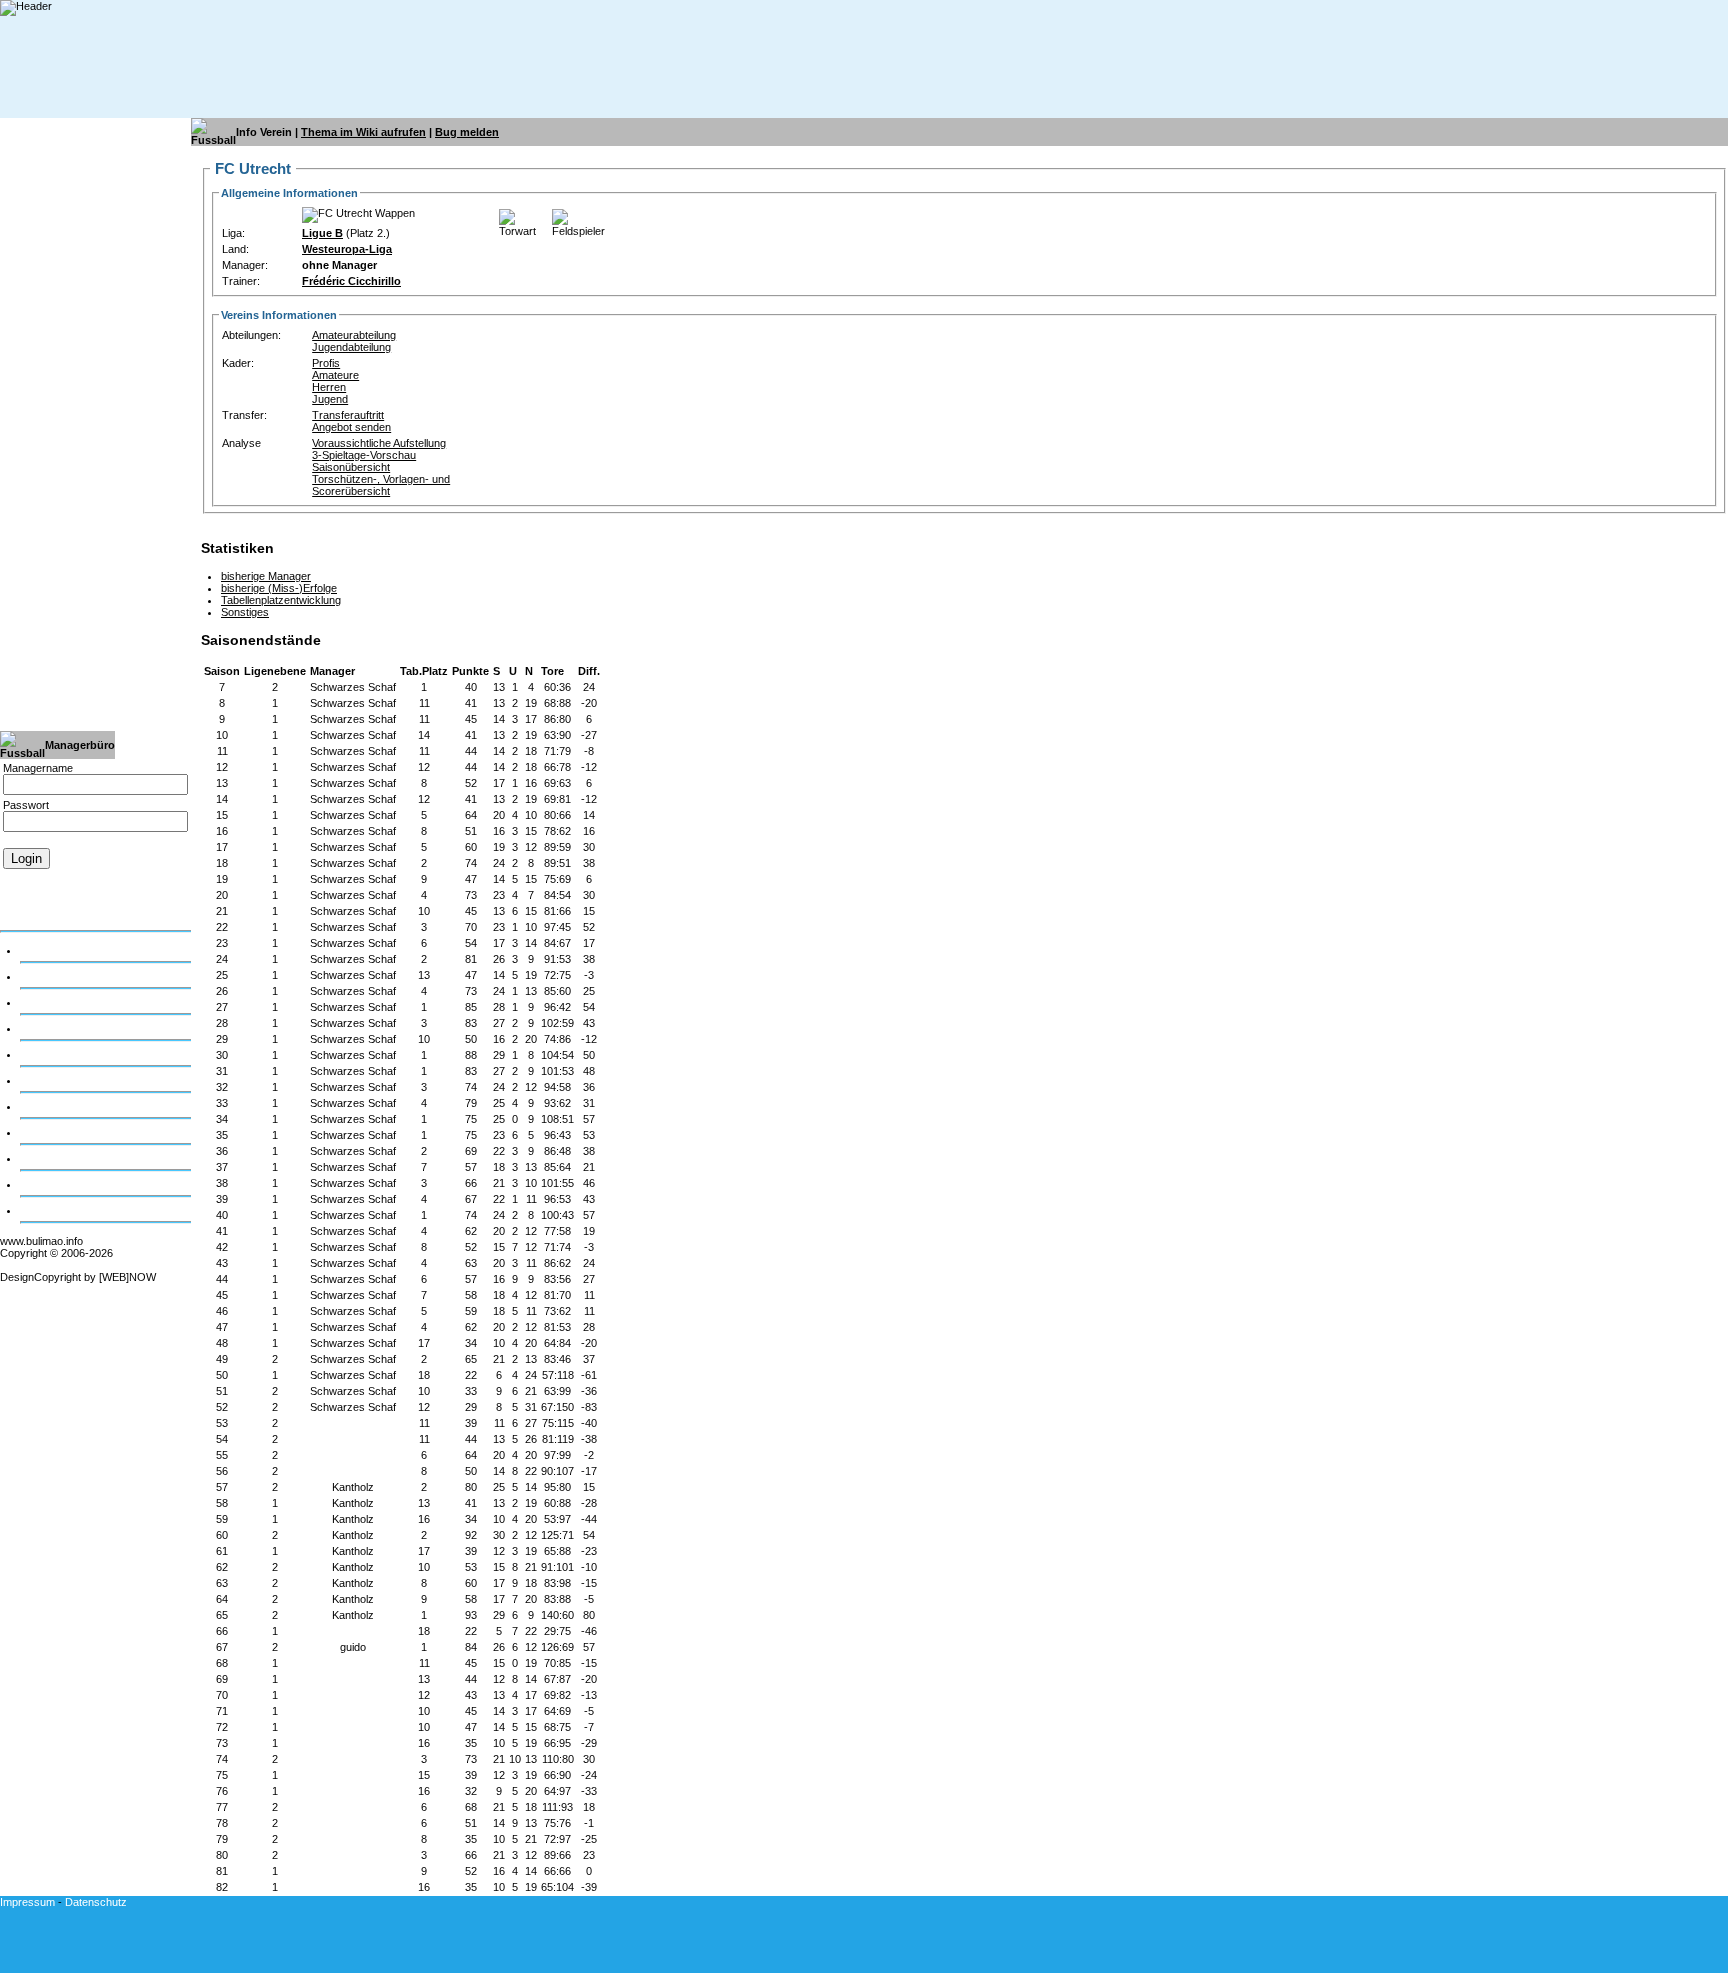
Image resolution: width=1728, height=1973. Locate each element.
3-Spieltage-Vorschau (364, 455)
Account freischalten (52, 903)
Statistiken (45, 1106)
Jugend (330, 399)
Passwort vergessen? (56, 879)
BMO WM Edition (61, 1210)
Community (47, 1080)
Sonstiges (245, 612)
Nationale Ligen (57, 1002)
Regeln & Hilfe (54, 1054)
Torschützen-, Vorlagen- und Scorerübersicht (381, 485)
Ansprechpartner (61, 1184)
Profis (326, 363)
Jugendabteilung (351, 347)
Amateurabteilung (354, 335)
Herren (329, 387)
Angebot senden (351, 427)
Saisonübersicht (351, 467)
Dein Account (52, 950)
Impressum (27, 1902)
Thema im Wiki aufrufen (363, 132)
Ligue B (322, 233)
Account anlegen (43, 891)
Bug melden (467, 132)
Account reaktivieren (53, 915)
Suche (35, 1132)
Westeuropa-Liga (347, 249)
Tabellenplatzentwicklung (281, 600)
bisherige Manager (266, 576)
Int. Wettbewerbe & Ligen (80, 1028)
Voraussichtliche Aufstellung (379, 443)
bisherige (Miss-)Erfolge (279, 588)
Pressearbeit (51, 1158)
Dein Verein (47, 976)
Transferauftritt (348, 415)
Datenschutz (96, 1902)
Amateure (335, 375)
